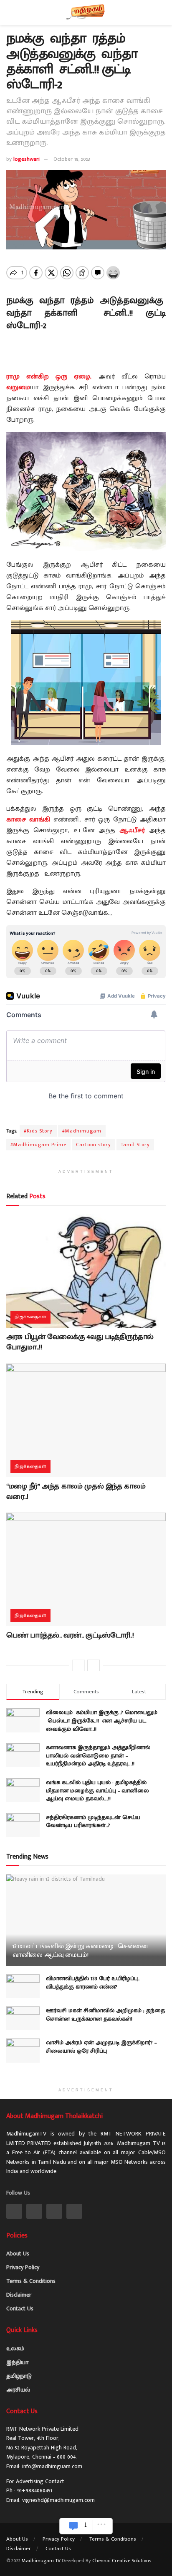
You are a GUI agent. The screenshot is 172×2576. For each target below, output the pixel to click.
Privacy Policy (23, 2267)
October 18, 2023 (72, 159)
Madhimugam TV (41, 2561)
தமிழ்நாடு (19, 2376)
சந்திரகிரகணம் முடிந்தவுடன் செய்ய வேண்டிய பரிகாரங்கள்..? (93, 1821)
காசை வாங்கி (28, 820)
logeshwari (27, 159)
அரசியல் (18, 2390)
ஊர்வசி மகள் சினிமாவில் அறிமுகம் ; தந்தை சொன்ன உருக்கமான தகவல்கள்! (105, 2015)
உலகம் (15, 2348)
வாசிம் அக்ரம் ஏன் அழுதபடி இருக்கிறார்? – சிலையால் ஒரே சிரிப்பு (101, 2047)
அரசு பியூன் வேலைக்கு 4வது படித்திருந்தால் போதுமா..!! (80, 1342)
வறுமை (18, 387)
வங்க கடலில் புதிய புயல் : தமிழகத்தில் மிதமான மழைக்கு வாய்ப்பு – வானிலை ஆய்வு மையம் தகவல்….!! (97, 1790)
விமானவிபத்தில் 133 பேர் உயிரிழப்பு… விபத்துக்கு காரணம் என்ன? (93, 1982)
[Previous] (78, 1665)
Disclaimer (19, 2295)
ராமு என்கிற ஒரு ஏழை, (49, 377)
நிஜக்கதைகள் (30, 1317)
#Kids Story (38, 1131)
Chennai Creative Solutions (122, 2561)
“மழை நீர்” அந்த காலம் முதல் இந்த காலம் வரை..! (76, 1492)
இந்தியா (17, 2362)
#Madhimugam (82, 1131)
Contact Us (20, 2308)
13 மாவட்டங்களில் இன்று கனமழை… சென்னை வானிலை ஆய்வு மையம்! (80, 1951)
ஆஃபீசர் (132, 830)
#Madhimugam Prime (38, 1145)
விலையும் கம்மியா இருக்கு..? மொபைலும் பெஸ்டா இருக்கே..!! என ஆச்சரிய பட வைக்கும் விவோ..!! (102, 1720)
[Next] (94, 1665)
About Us (18, 2254)
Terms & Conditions (31, 2281)
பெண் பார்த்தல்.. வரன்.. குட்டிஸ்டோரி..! (70, 1635)
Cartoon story (94, 1145)
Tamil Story (135, 1145)
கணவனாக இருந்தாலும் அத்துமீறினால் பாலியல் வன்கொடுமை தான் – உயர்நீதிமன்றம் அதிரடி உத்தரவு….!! (98, 1755)
